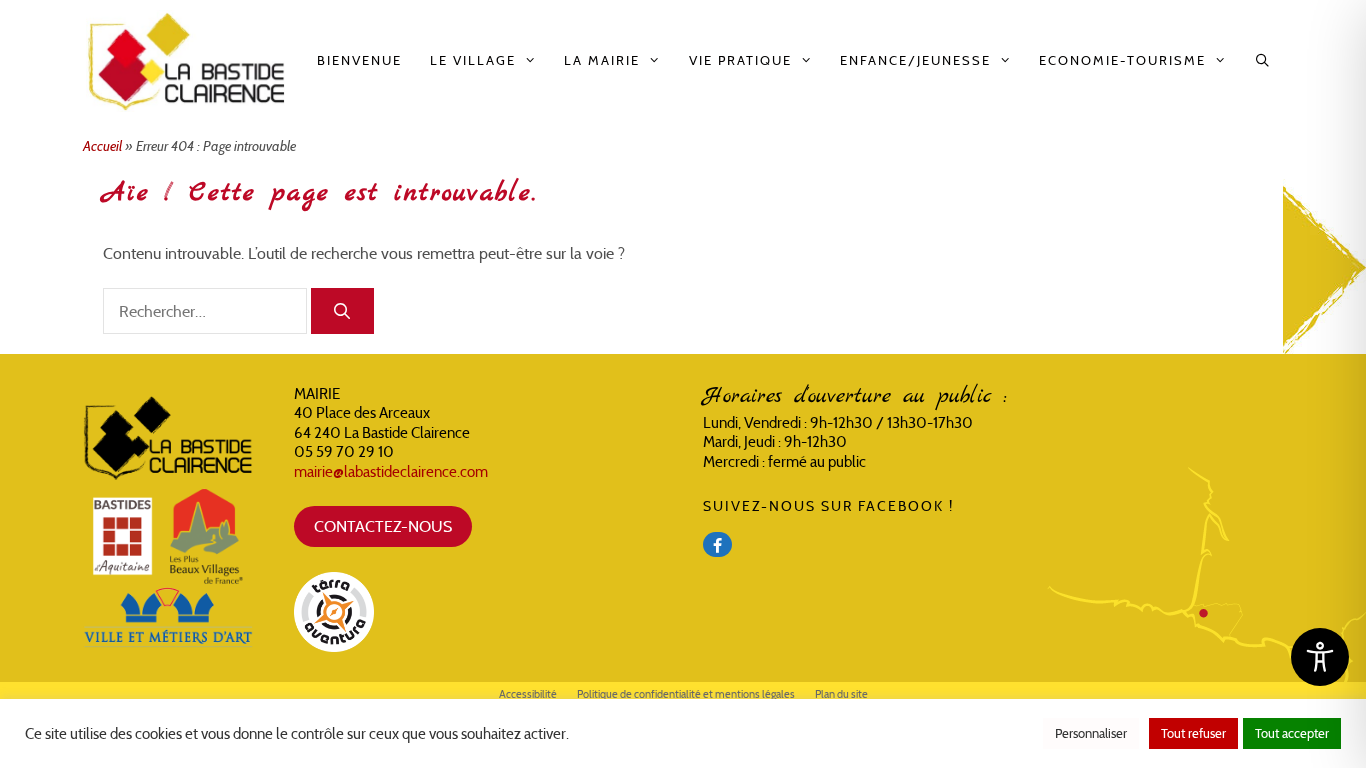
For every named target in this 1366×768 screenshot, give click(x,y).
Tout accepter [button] (1292, 733)
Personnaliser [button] (1091, 733)
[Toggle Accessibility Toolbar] (1320, 657)
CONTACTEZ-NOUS (383, 526)
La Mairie (602, 60)
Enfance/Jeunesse (915, 60)
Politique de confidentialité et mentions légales (686, 694)
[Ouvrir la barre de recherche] (1263, 61)
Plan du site (841, 694)
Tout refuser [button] (1193, 733)
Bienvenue (359, 60)
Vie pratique (740, 60)
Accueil (102, 146)
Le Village (473, 60)
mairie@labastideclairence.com (391, 471)
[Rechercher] (342, 311)
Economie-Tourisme (1122, 60)
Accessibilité (528, 694)
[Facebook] (717, 544)
